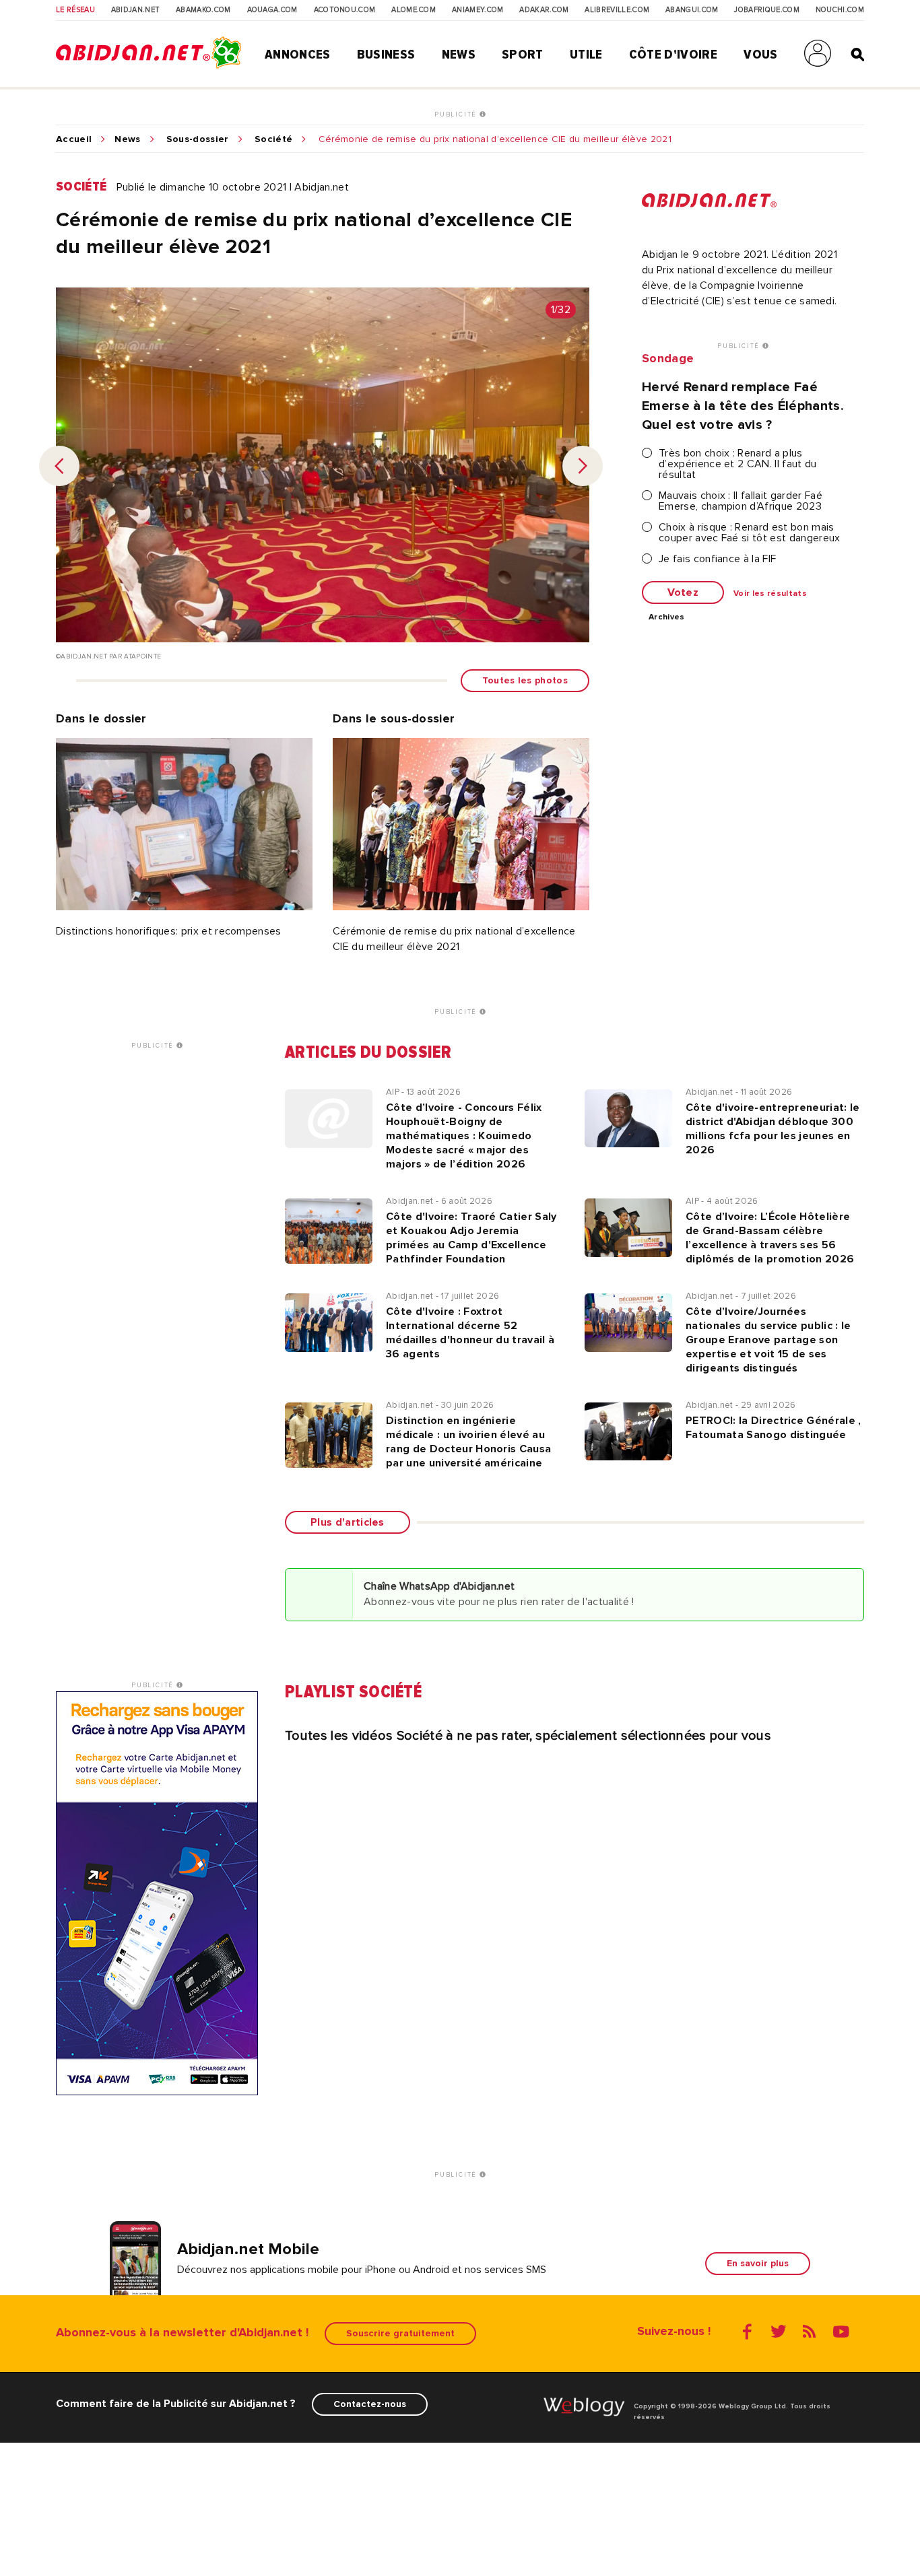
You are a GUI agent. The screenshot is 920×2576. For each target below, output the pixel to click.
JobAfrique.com (766, 10)
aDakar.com (544, 10)
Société (273, 139)
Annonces (298, 55)
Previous (59, 466)
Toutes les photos (525, 680)
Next (583, 466)
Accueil (74, 139)
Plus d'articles (348, 1522)
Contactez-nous (370, 2404)
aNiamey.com (478, 10)
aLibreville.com (617, 10)
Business (386, 55)
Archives (667, 617)
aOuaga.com (272, 10)
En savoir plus (758, 2263)
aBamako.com (203, 10)
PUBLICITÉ (457, 114)
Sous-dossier (198, 139)
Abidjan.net (136, 10)
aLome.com (414, 10)
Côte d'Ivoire (673, 55)
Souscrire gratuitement (400, 2333)
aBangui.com (692, 10)
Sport (523, 55)
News (459, 55)
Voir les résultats (770, 594)
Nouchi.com (840, 10)
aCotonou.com (345, 10)
